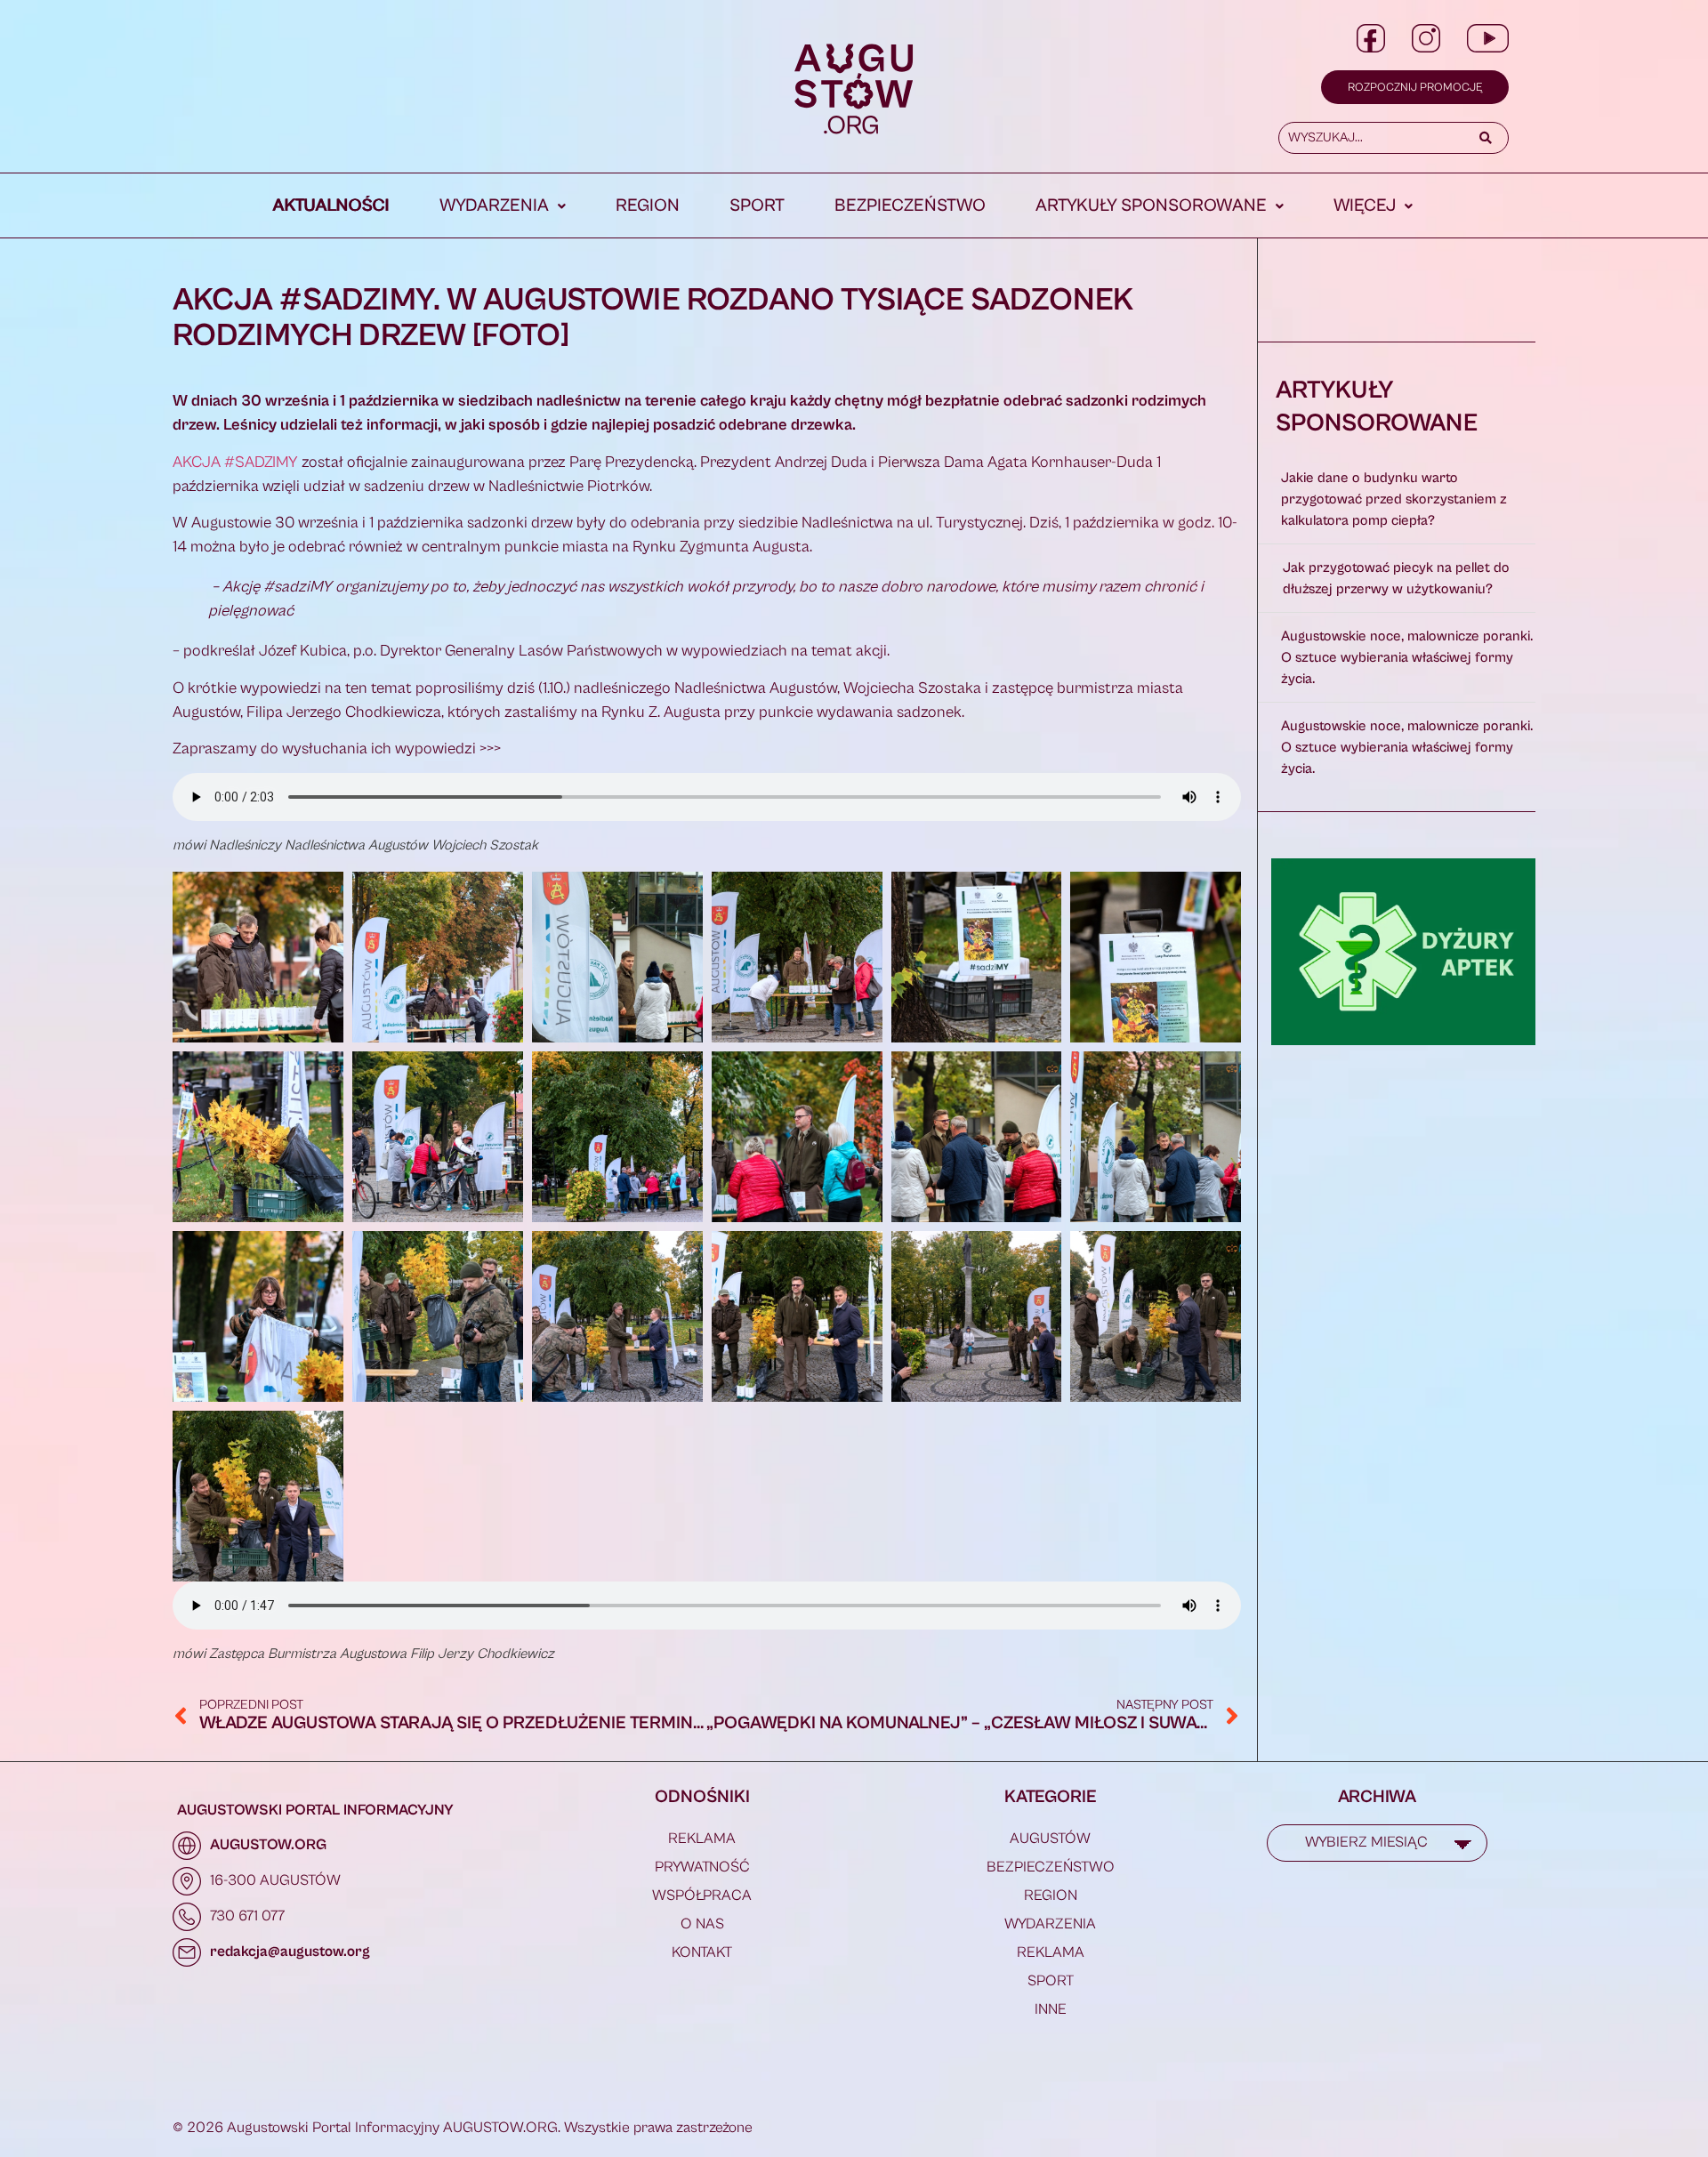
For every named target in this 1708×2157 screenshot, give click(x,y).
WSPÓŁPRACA (702, 1895)
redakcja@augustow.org (290, 1952)
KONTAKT (702, 1952)
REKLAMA (702, 1839)
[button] (503, 206)
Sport (757, 206)
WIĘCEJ (1365, 206)
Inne (1051, 2009)
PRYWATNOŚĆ (702, 1867)
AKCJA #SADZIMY (235, 462)
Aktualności (331, 206)
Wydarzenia (494, 206)
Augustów (1050, 1839)
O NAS (702, 1924)
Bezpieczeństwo (910, 206)
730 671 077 (247, 1916)
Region (648, 206)
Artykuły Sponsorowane (1151, 206)
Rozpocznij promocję (1415, 88)
